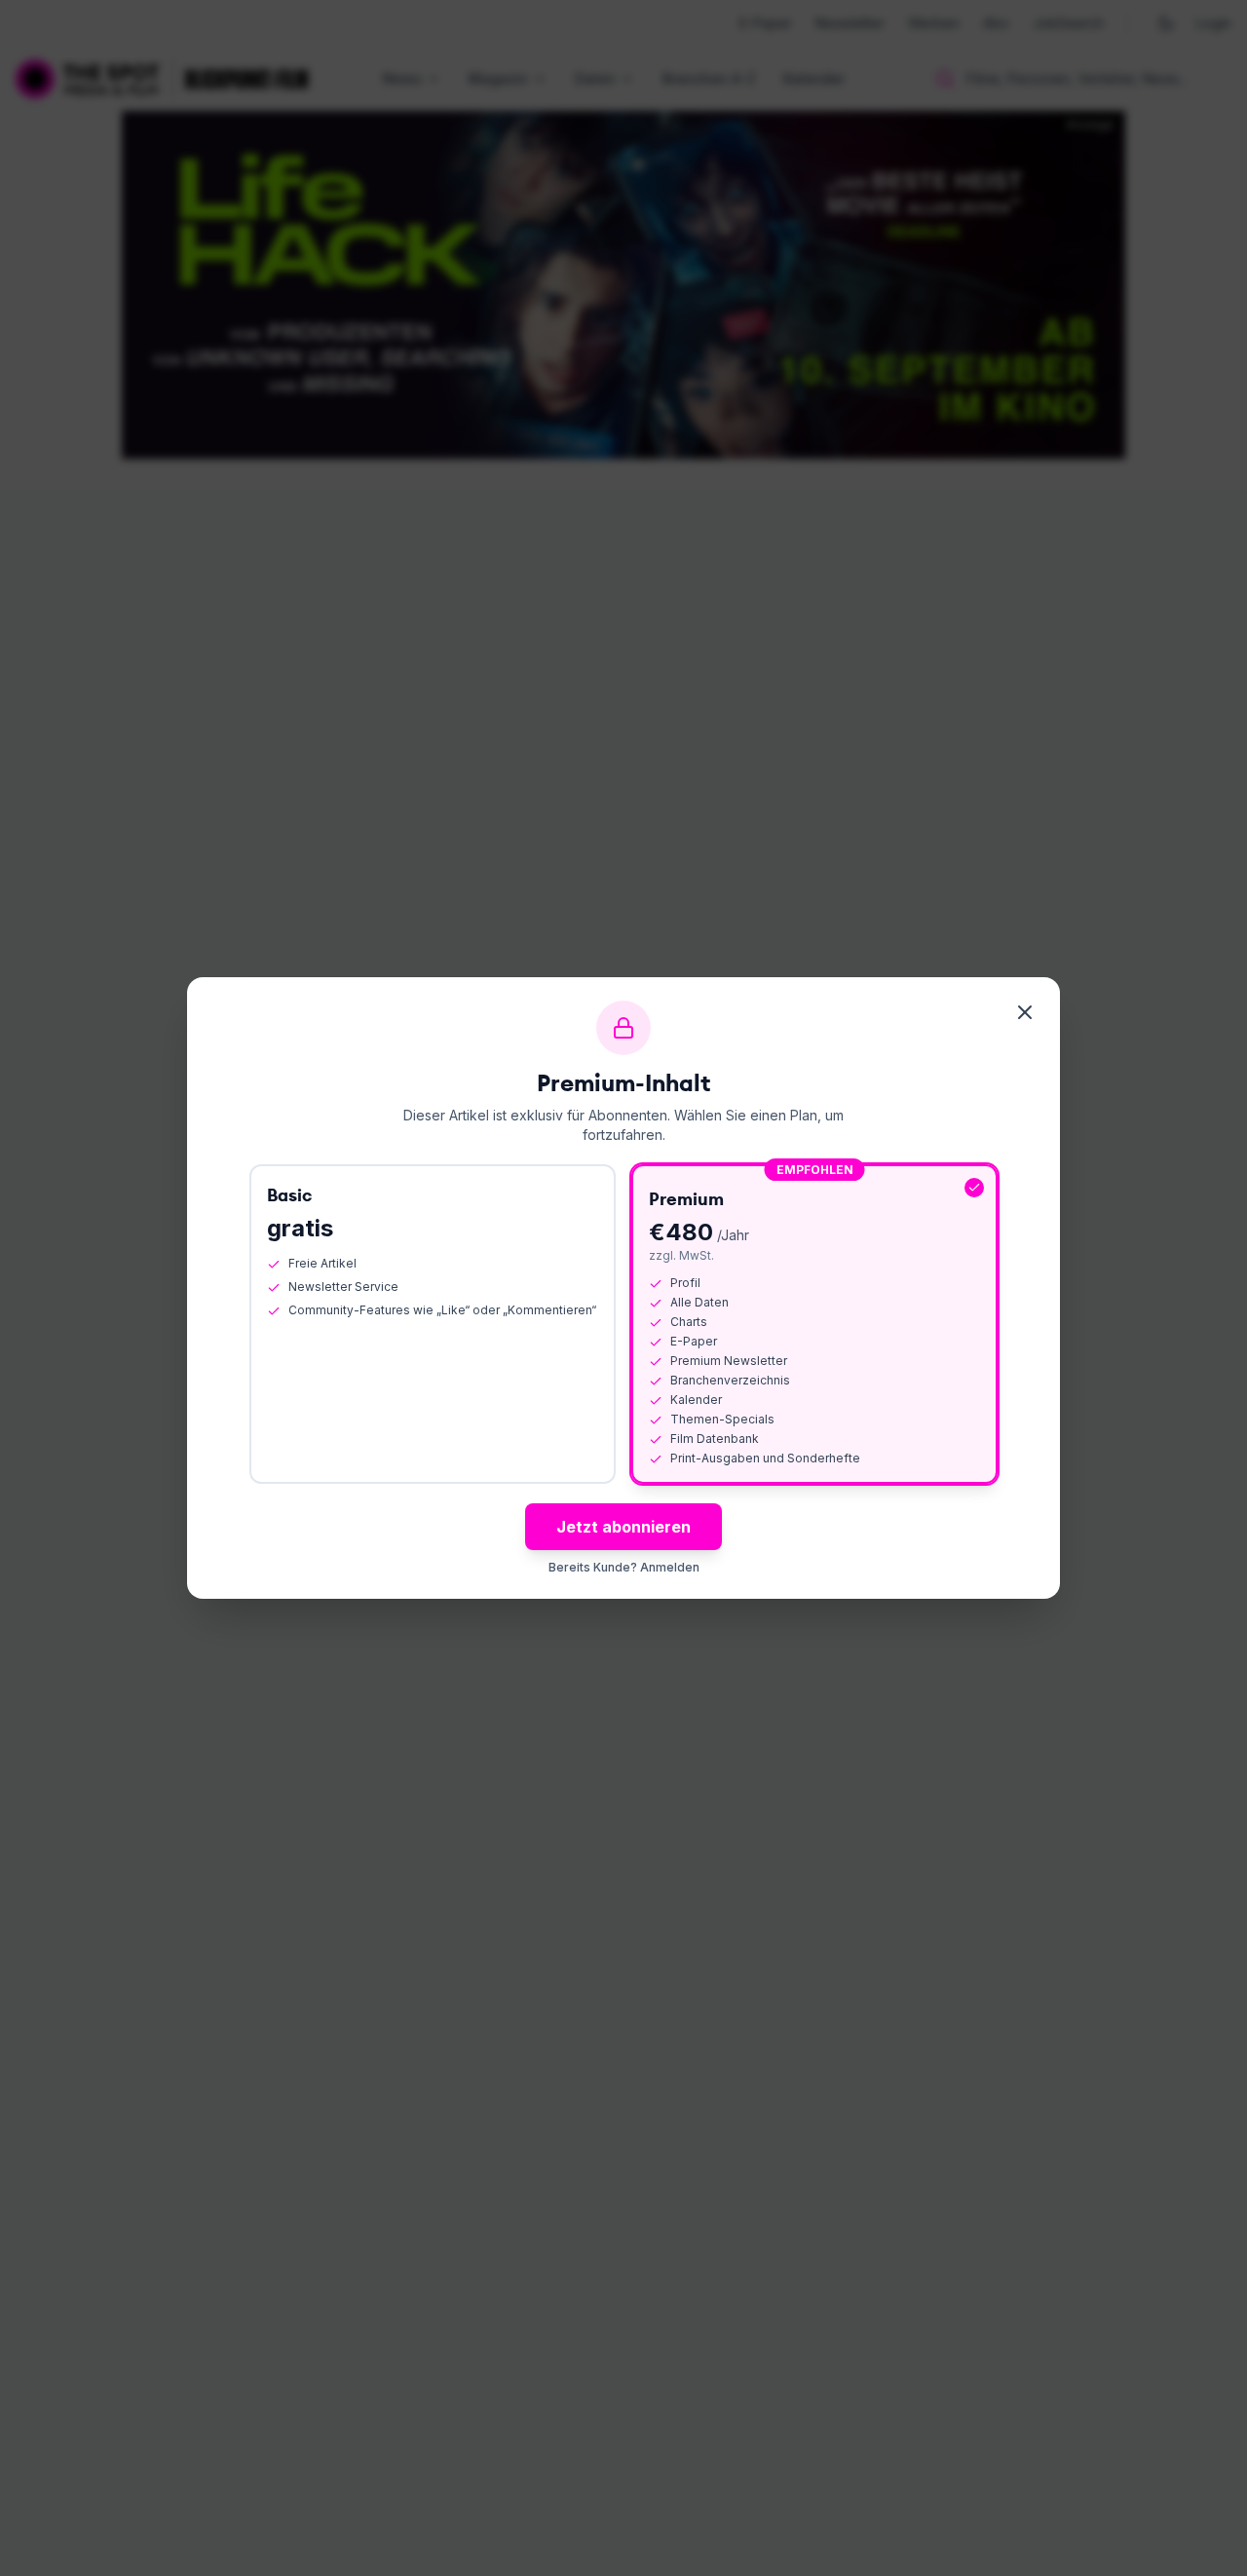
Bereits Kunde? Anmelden (624, 1567)
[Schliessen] (1025, 1012)
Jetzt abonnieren (623, 1527)
